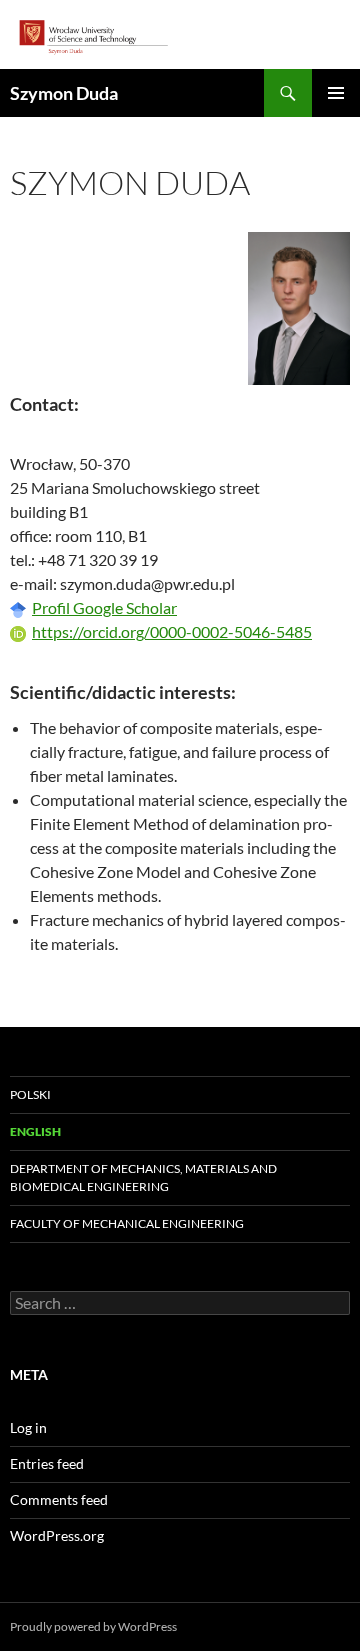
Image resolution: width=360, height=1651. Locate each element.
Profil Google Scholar (104, 607)
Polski (30, 1094)
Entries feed (47, 1463)
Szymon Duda (64, 93)
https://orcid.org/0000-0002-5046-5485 (172, 631)
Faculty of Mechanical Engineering (127, 1223)
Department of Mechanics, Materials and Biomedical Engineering (143, 1177)
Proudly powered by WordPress (93, 1626)
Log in (28, 1427)
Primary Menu (336, 93)
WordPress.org (57, 1535)
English (35, 1131)
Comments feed (59, 1499)
